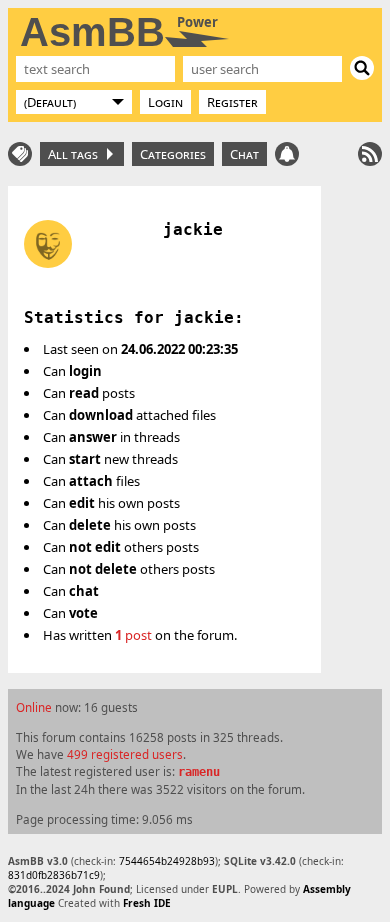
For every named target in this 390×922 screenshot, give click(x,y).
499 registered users (125, 754)
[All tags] (20, 154)
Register (232, 102)
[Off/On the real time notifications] (287, 154)
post (133, 635)
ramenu (199, 772)
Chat (244, 154)
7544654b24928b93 (167, 861)
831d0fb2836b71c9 (54, 875)
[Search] (362, 68)
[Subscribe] (370, 154)
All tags (76, 154)
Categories (173, 154)
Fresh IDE (147, 903)
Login (165, 102)
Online (34, 707)
